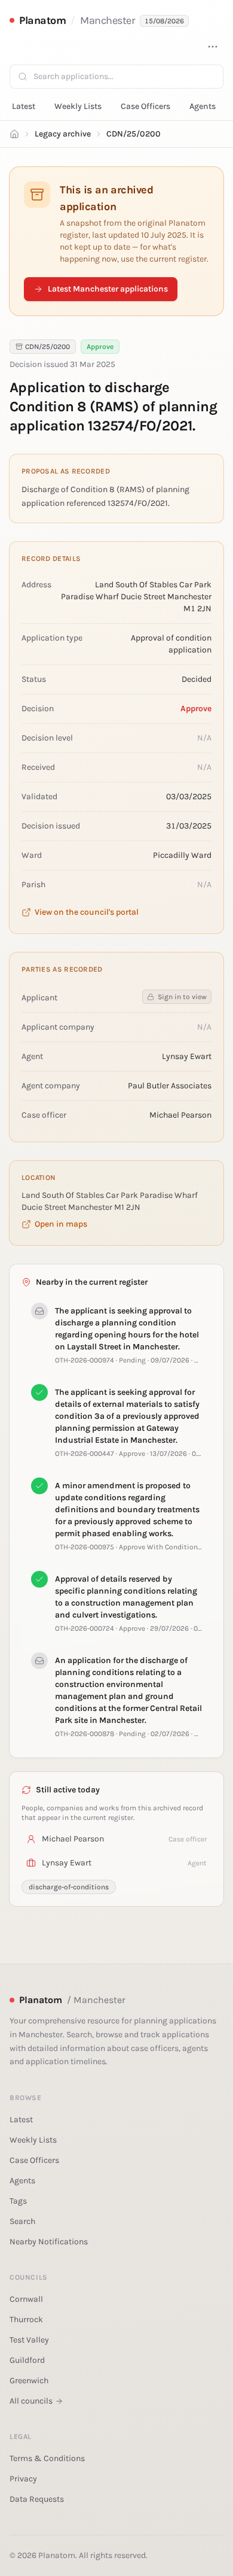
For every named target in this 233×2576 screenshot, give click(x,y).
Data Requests (37, 2499)
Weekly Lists (78, 106)
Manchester (108, 20)
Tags (18, 2201)
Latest (24, 106)
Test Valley (29, 2340)
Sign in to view (182, 997)
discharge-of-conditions (69, 1887)
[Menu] (213, 47)
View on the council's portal (87, 912)
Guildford (27, 2360)
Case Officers (145, 106)
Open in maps (61, 1224)
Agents (203, 106)
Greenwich (29, 2381)
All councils (31, 2401)
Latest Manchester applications (108, 289)
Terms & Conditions (47, 2458)
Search (22, 2221)
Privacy (23, 2479)
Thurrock (26, 2319)
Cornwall (26, 2299)
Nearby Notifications (49, 2242)
